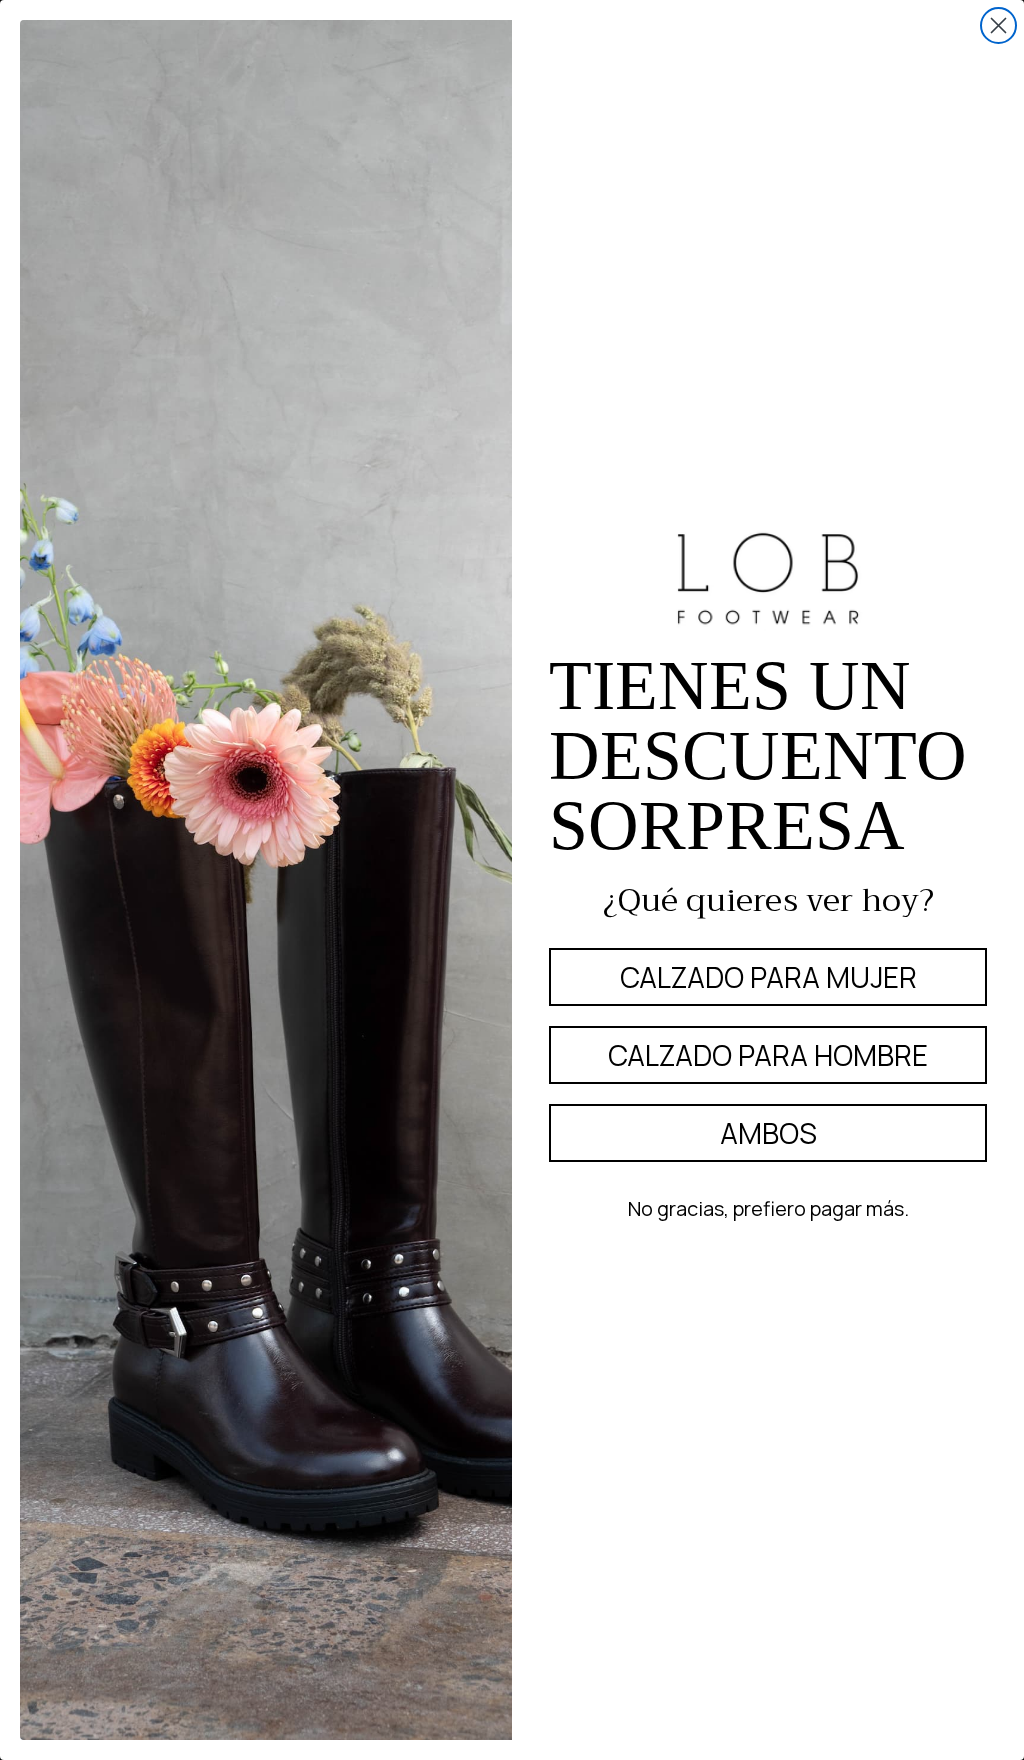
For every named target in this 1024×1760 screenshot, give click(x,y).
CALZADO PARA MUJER (768, 977)
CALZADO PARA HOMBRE (768, 1055)
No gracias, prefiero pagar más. (768, 1208)
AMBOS (768, 1133)
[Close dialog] (998, 25)
